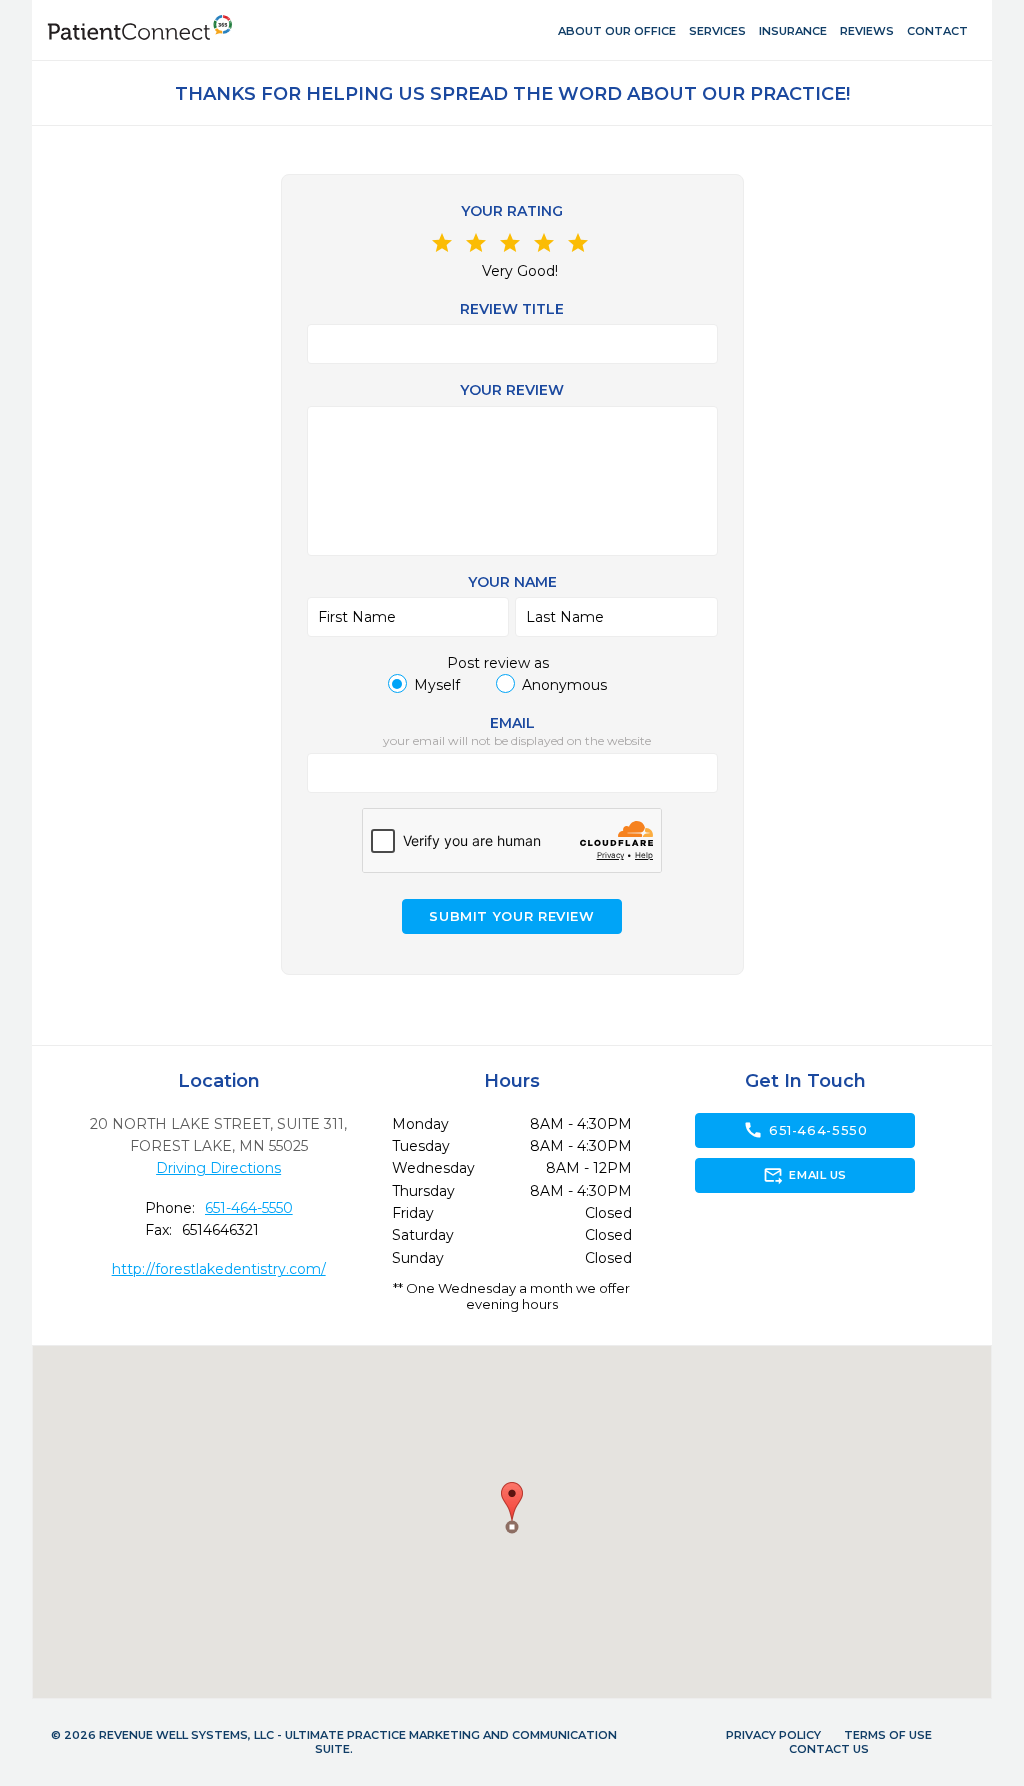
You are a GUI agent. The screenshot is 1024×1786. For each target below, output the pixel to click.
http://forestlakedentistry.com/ (219, 1269)
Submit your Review (512, 916)
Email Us (804, 1175)
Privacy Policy (773, 1735)
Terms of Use (888, 1735)
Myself (437, 685)
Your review (512, 390)
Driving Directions (218, 1168)
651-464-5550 (249, 1208)
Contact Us (829, 1749)
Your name (512, 582)
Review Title (512, 309)
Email (512, 723)
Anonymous (564, 685)
